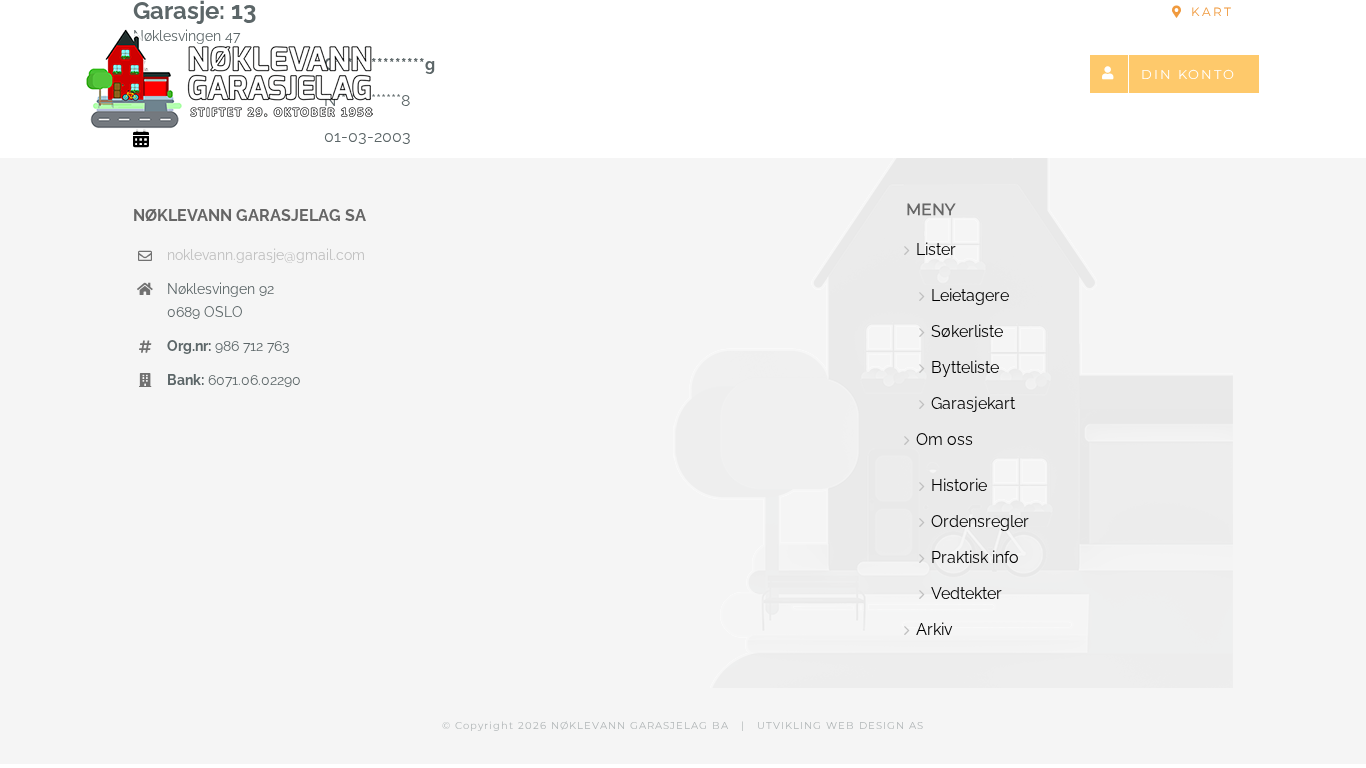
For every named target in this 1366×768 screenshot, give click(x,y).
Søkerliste (967, 331)
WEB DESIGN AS (875, 725)
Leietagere (970, 295)
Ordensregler (980, 521)
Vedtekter (966, 593)
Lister (936, 249)
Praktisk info (975, 557)
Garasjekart (973, 403)
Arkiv (934, 629)
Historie (959, 485)
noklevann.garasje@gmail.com (266, 255)
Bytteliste (965, 367)
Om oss (944, 439)
